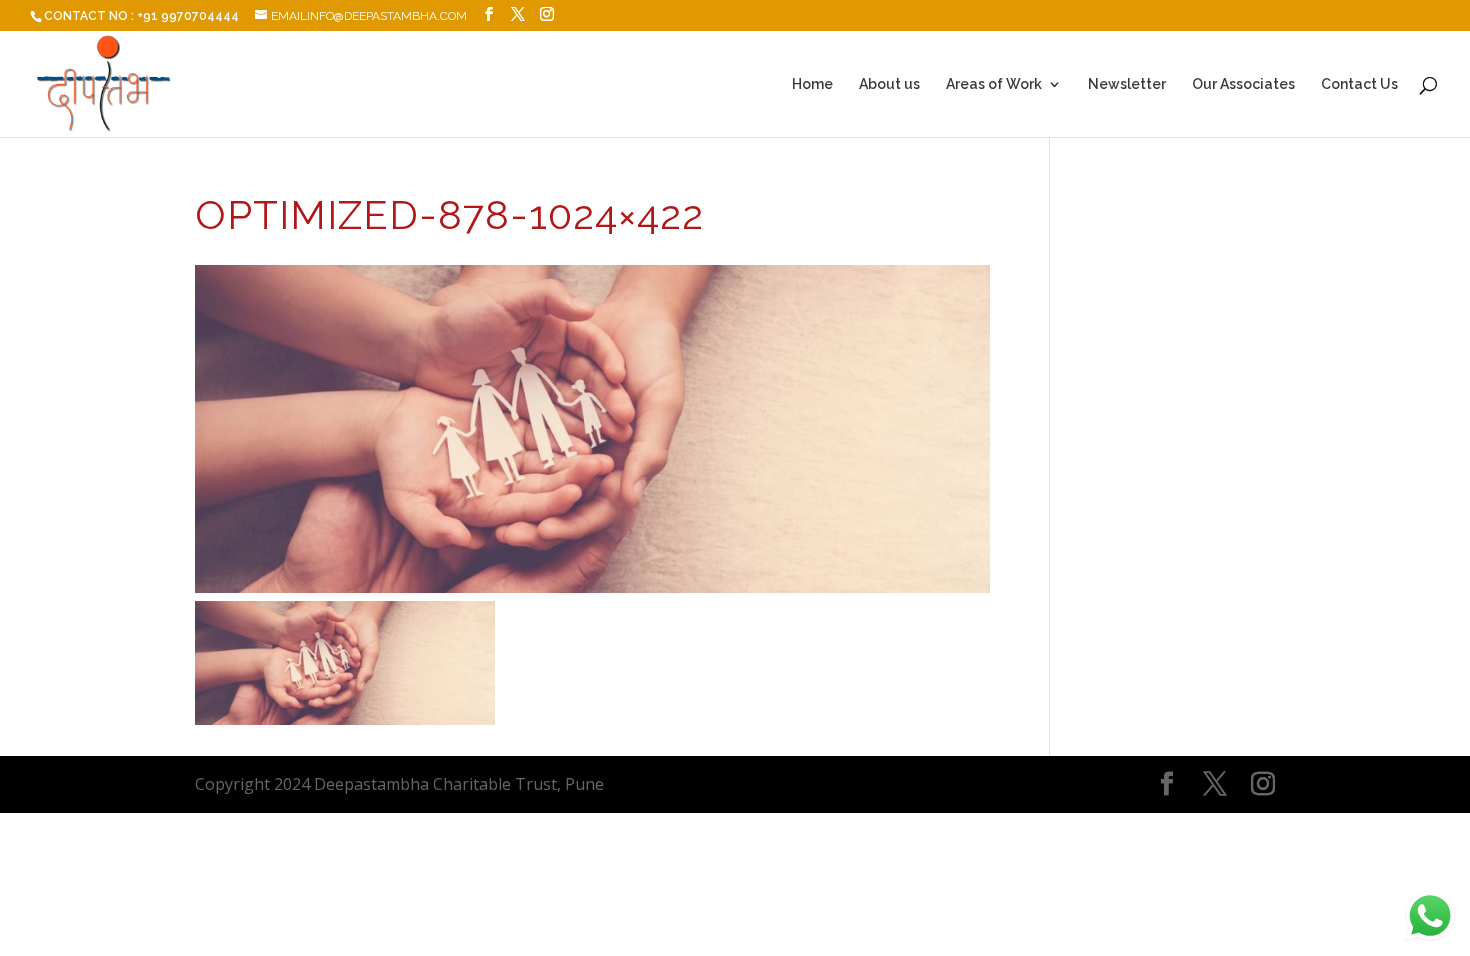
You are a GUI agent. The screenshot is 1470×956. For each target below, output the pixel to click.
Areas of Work (994, 84)
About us (889, 84)
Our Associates (1243, 84)
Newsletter (1127, 84)
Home (812, 84)
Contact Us (1359, 84)
